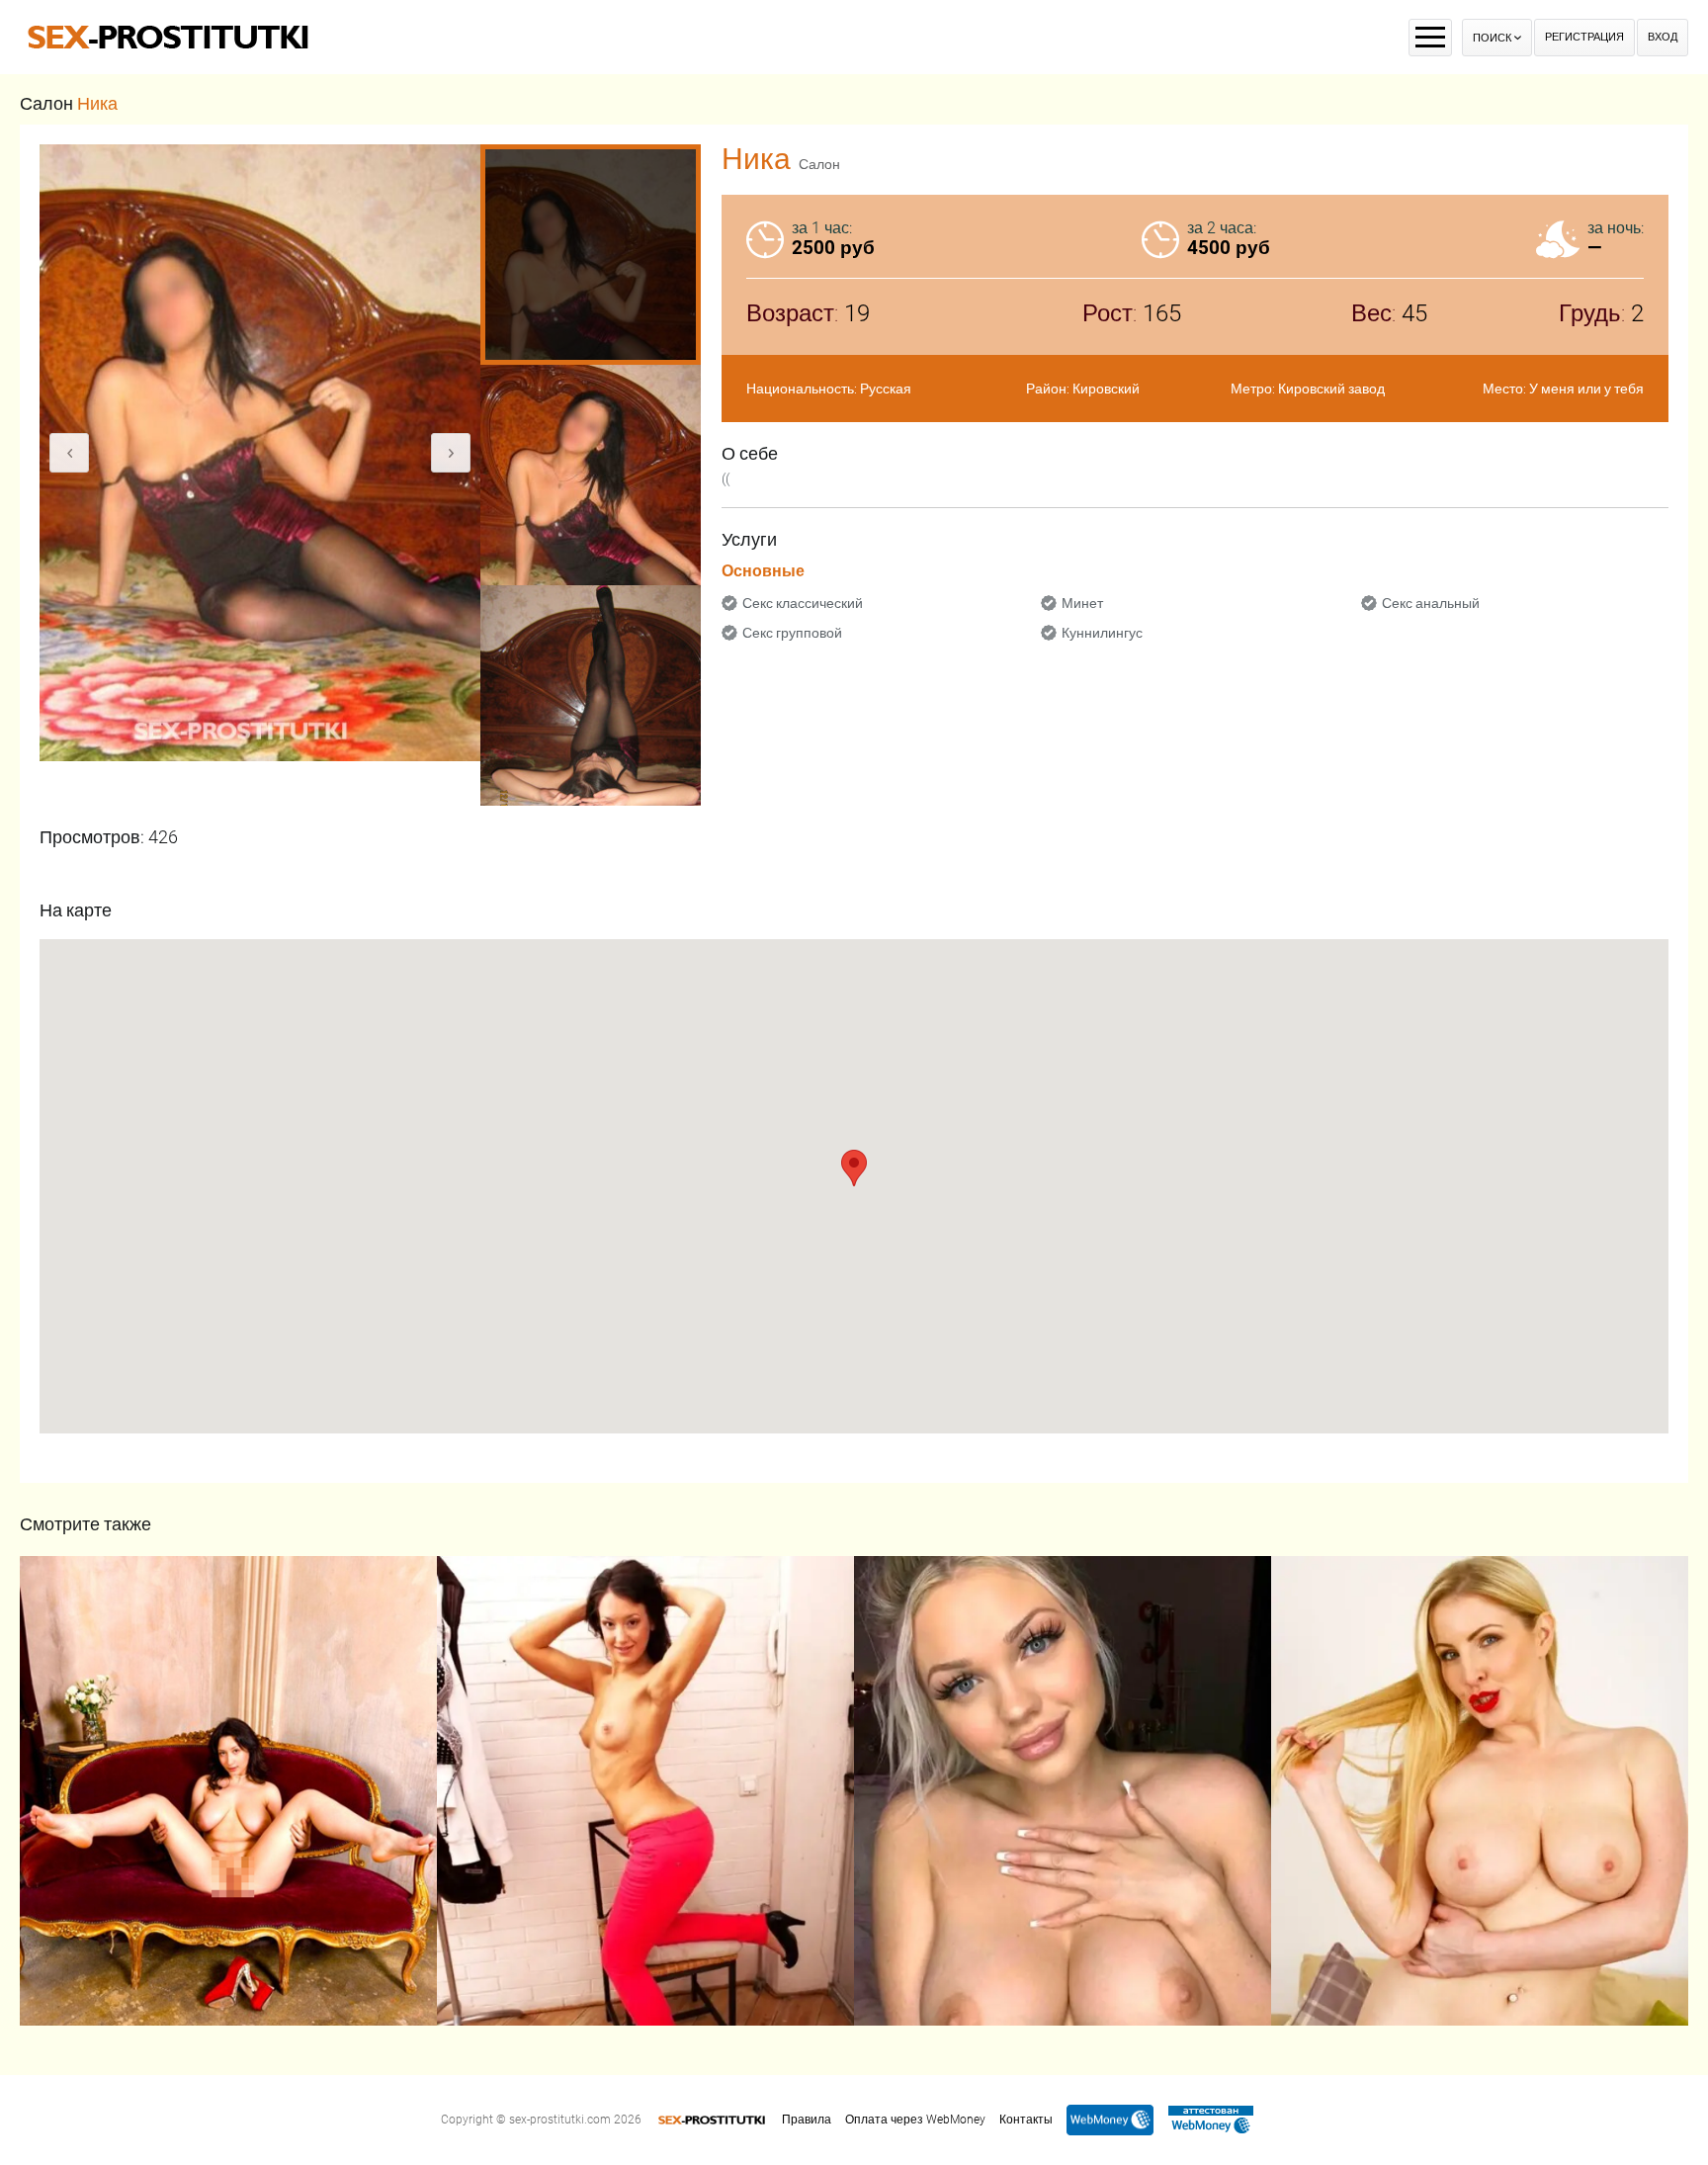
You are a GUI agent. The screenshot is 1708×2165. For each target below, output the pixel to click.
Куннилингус (1102, 633)
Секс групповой (792, 633)
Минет (1082, 603)
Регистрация (1584, 37)
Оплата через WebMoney (915, 2120)
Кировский (1106, 389)
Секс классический (803, 603)
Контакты (1026, 2120)
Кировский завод (1331, 389)
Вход (1663, 37)
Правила (807, 2120)
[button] (854, 1168)
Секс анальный (1431, 603)
